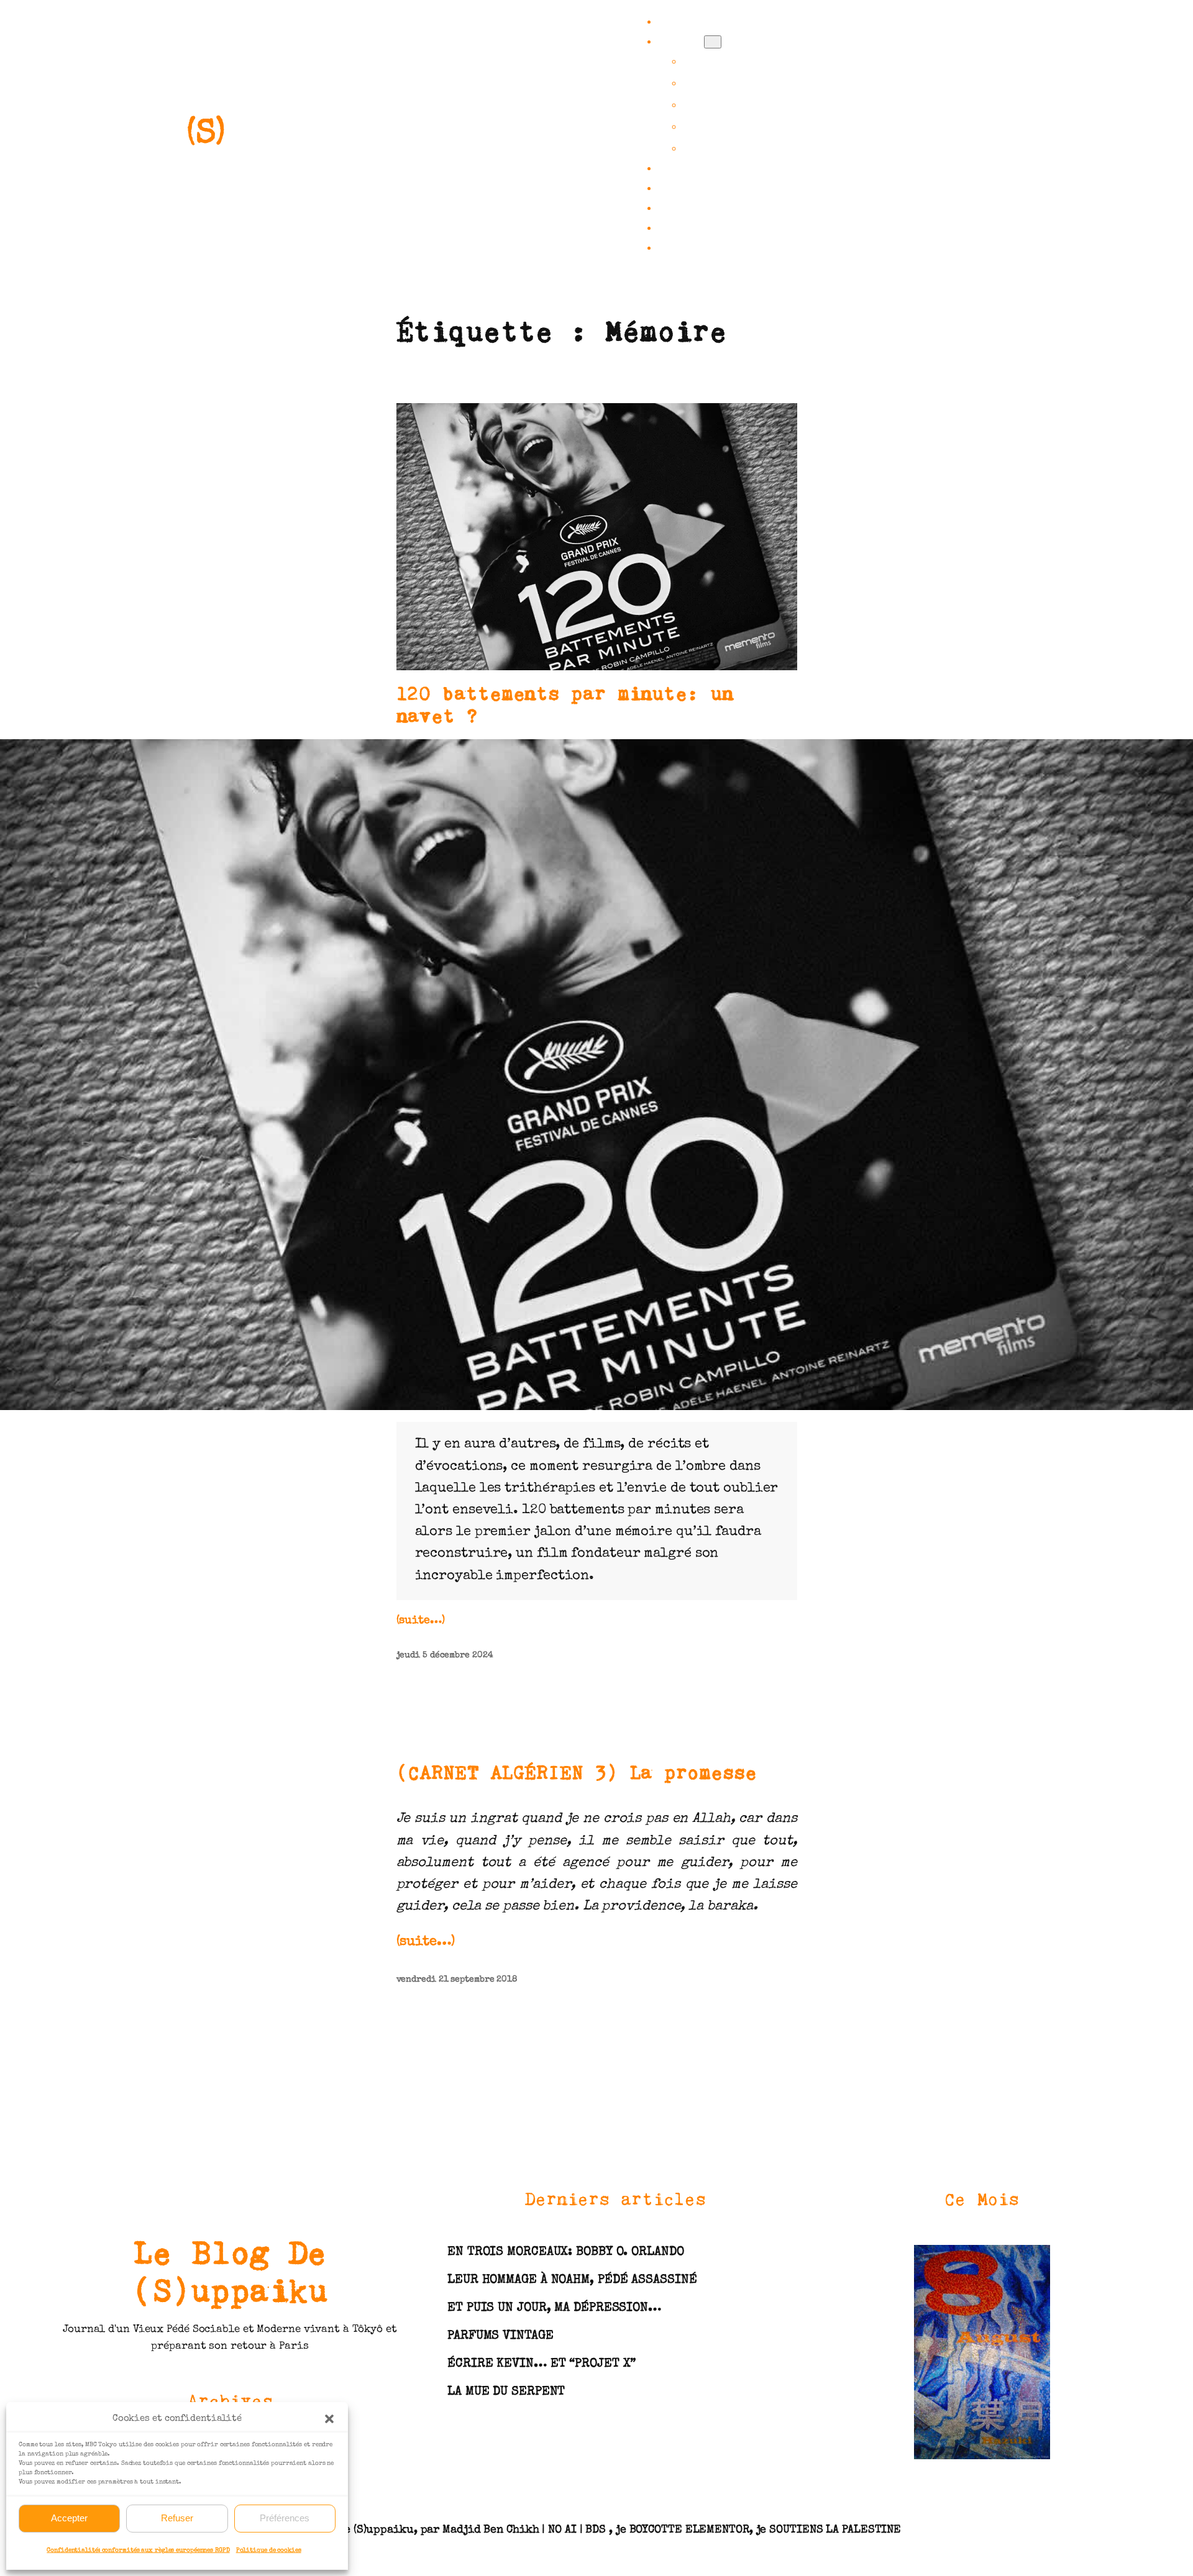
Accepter (69, 2518)
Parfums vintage (501, 2336)
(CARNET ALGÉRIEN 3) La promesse (577, 1772)
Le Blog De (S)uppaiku (230, 2271)
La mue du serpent (506, 2392)
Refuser (177, 2518)
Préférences (285, 2518)
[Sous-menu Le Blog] (713, 42)
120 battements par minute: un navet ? (565, 704)
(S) (206, 135)
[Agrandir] (1177, 755)
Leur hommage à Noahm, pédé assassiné (572, 2280)
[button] (329, 2419)
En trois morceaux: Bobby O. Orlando (566, 2252)
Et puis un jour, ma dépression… (554, 2308)
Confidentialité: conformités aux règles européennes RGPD (138, 2551)
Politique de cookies (269, 2551)
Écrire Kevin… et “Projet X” (542, 2364)
